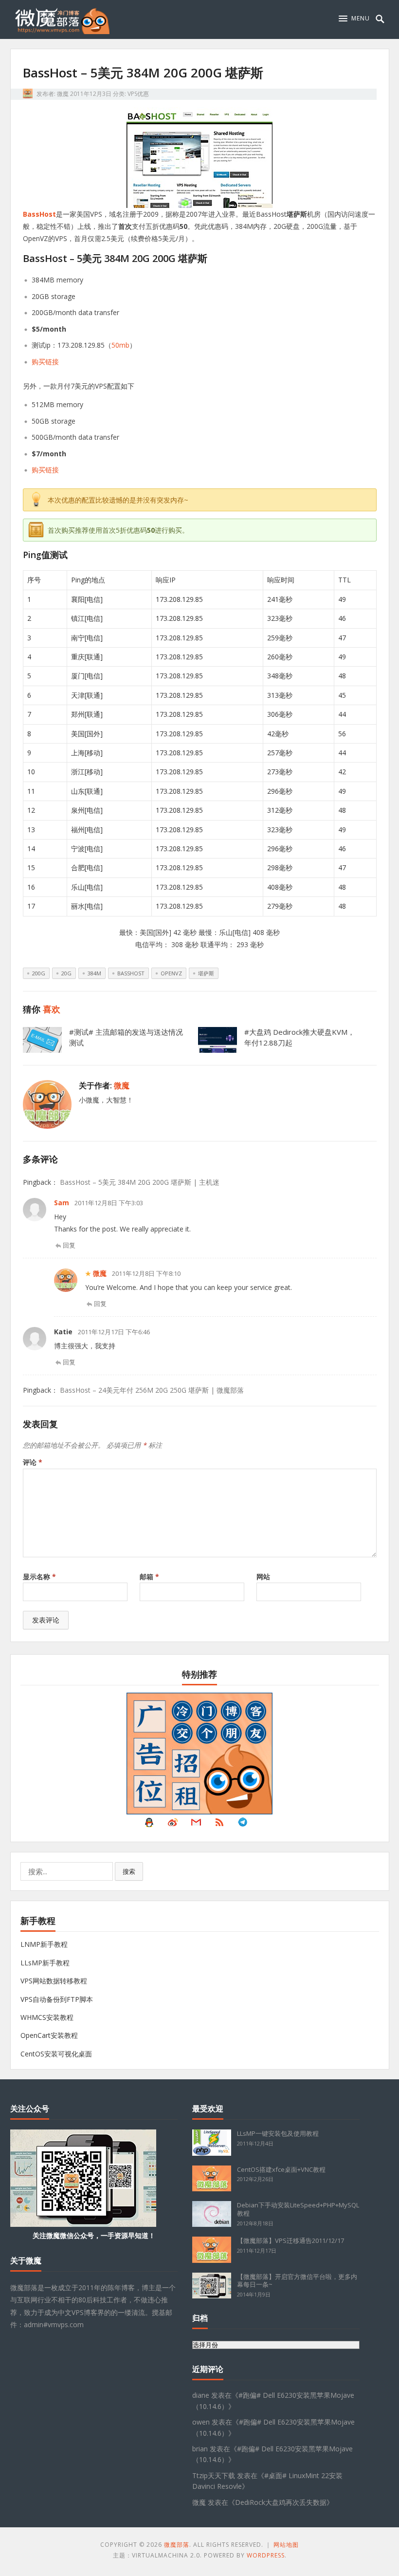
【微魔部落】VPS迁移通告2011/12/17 (290, 2240)
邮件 (196, 1825)
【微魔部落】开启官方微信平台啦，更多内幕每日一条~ (297, 2281)
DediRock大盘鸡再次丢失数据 (281, 2502)
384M (94, 973)
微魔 (63, 94)
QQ (149, 1825)
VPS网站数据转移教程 (54, 1981)
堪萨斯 (206, 973)
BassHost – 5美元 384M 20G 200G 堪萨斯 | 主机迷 (140, 1182)
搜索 (129, 1871)
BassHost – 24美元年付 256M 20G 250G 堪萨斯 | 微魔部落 (152, 1390)
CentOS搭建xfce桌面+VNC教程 (281, 2169)
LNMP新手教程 (44, 1944)
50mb (120, 345)
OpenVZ (171, 973)
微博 (173, 1825)
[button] (354, 19)
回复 (69, 1245)
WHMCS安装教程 (47, 2017)
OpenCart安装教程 (49, 2035)
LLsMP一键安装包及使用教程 (278, 2133)
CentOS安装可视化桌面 (56, 2054)
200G (39, 973)
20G (66, 973)
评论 (33, 1462)
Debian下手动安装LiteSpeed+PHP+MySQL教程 (298, 2209)
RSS (219, 1825)
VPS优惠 (138, 94)
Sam (62, 1203)
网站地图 (286, 2545)
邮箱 (149, 1577)
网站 (263, 1577)
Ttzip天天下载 (214, 2475)
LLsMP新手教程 (45, 1963)
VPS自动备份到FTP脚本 (57, 1999)
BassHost (39, 214)
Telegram (243, 1825)
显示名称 (39, 1577)
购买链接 (45, 362)
